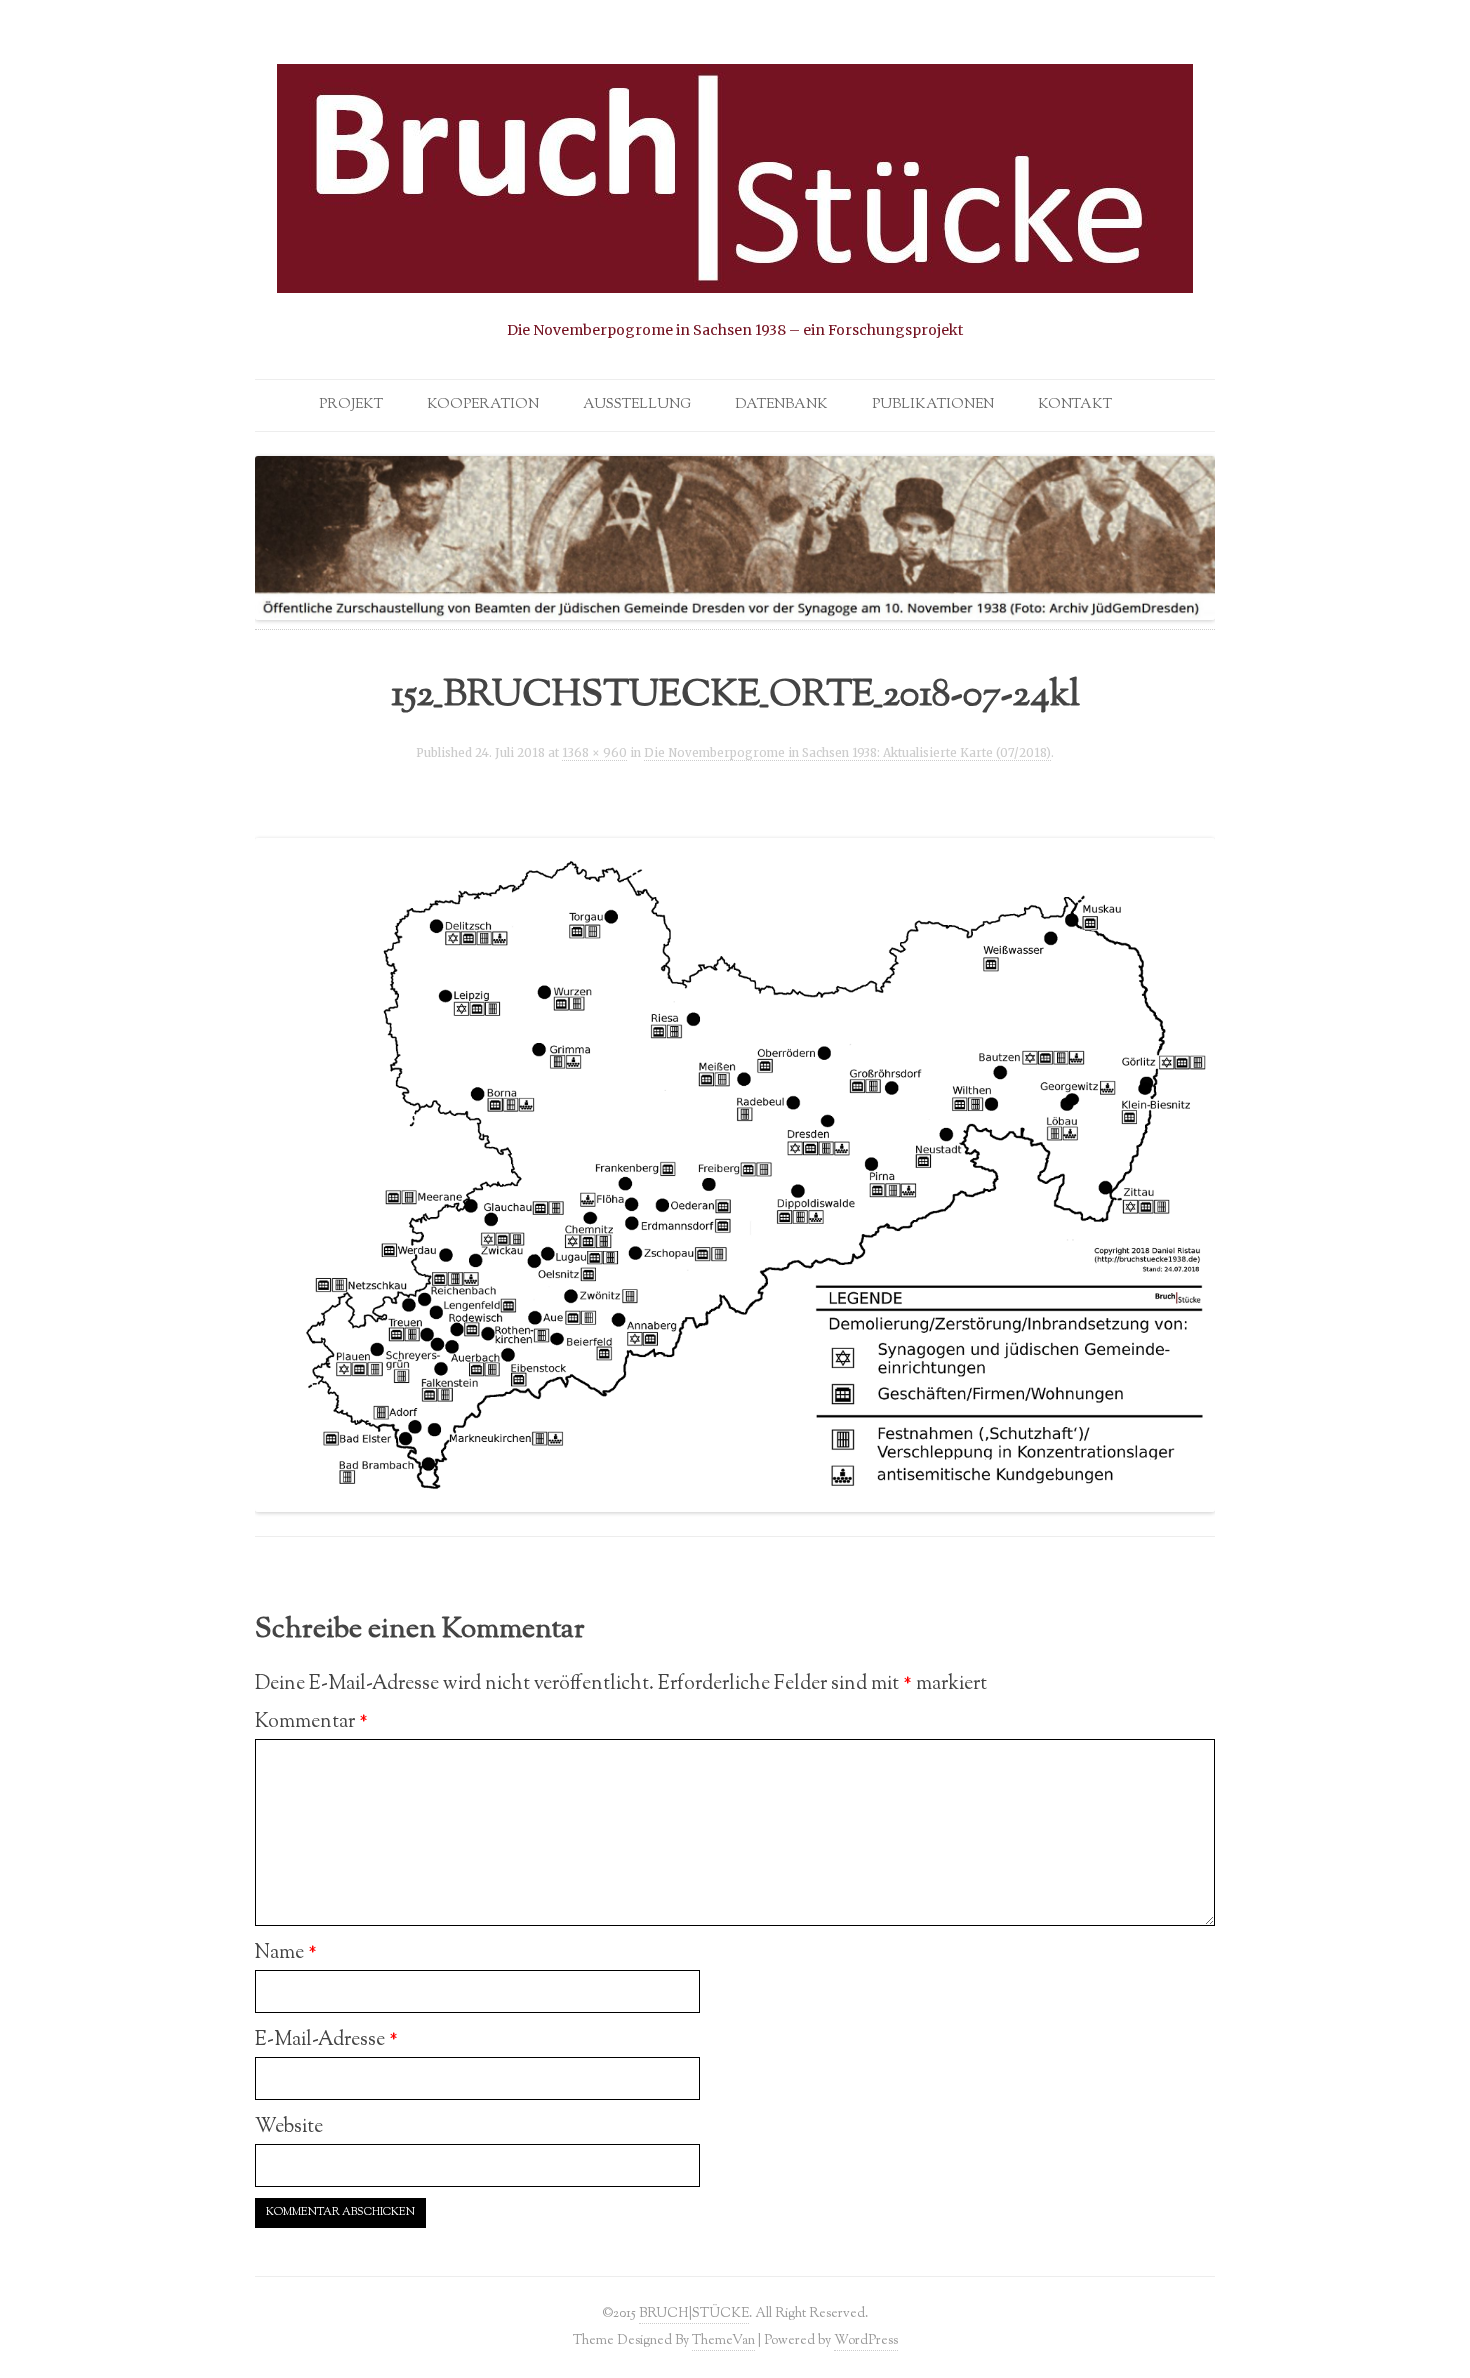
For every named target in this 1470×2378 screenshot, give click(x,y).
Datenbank (781, 405)
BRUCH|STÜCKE (694, 2313)
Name (286, 1953)
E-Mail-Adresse (326, 2040)
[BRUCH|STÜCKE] (735, 202)
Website (289, 2127)
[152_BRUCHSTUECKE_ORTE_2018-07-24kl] (735, 1175)
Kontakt (1075, 405)
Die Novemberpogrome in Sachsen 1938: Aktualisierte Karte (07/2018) (847, 753)
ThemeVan (723, 2340)
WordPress (866, 2340)
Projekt (351, 405)
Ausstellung (637, 405)
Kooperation (483, 405)
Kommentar (311, 1722)
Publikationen (933, 405)
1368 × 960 (594, 753)
